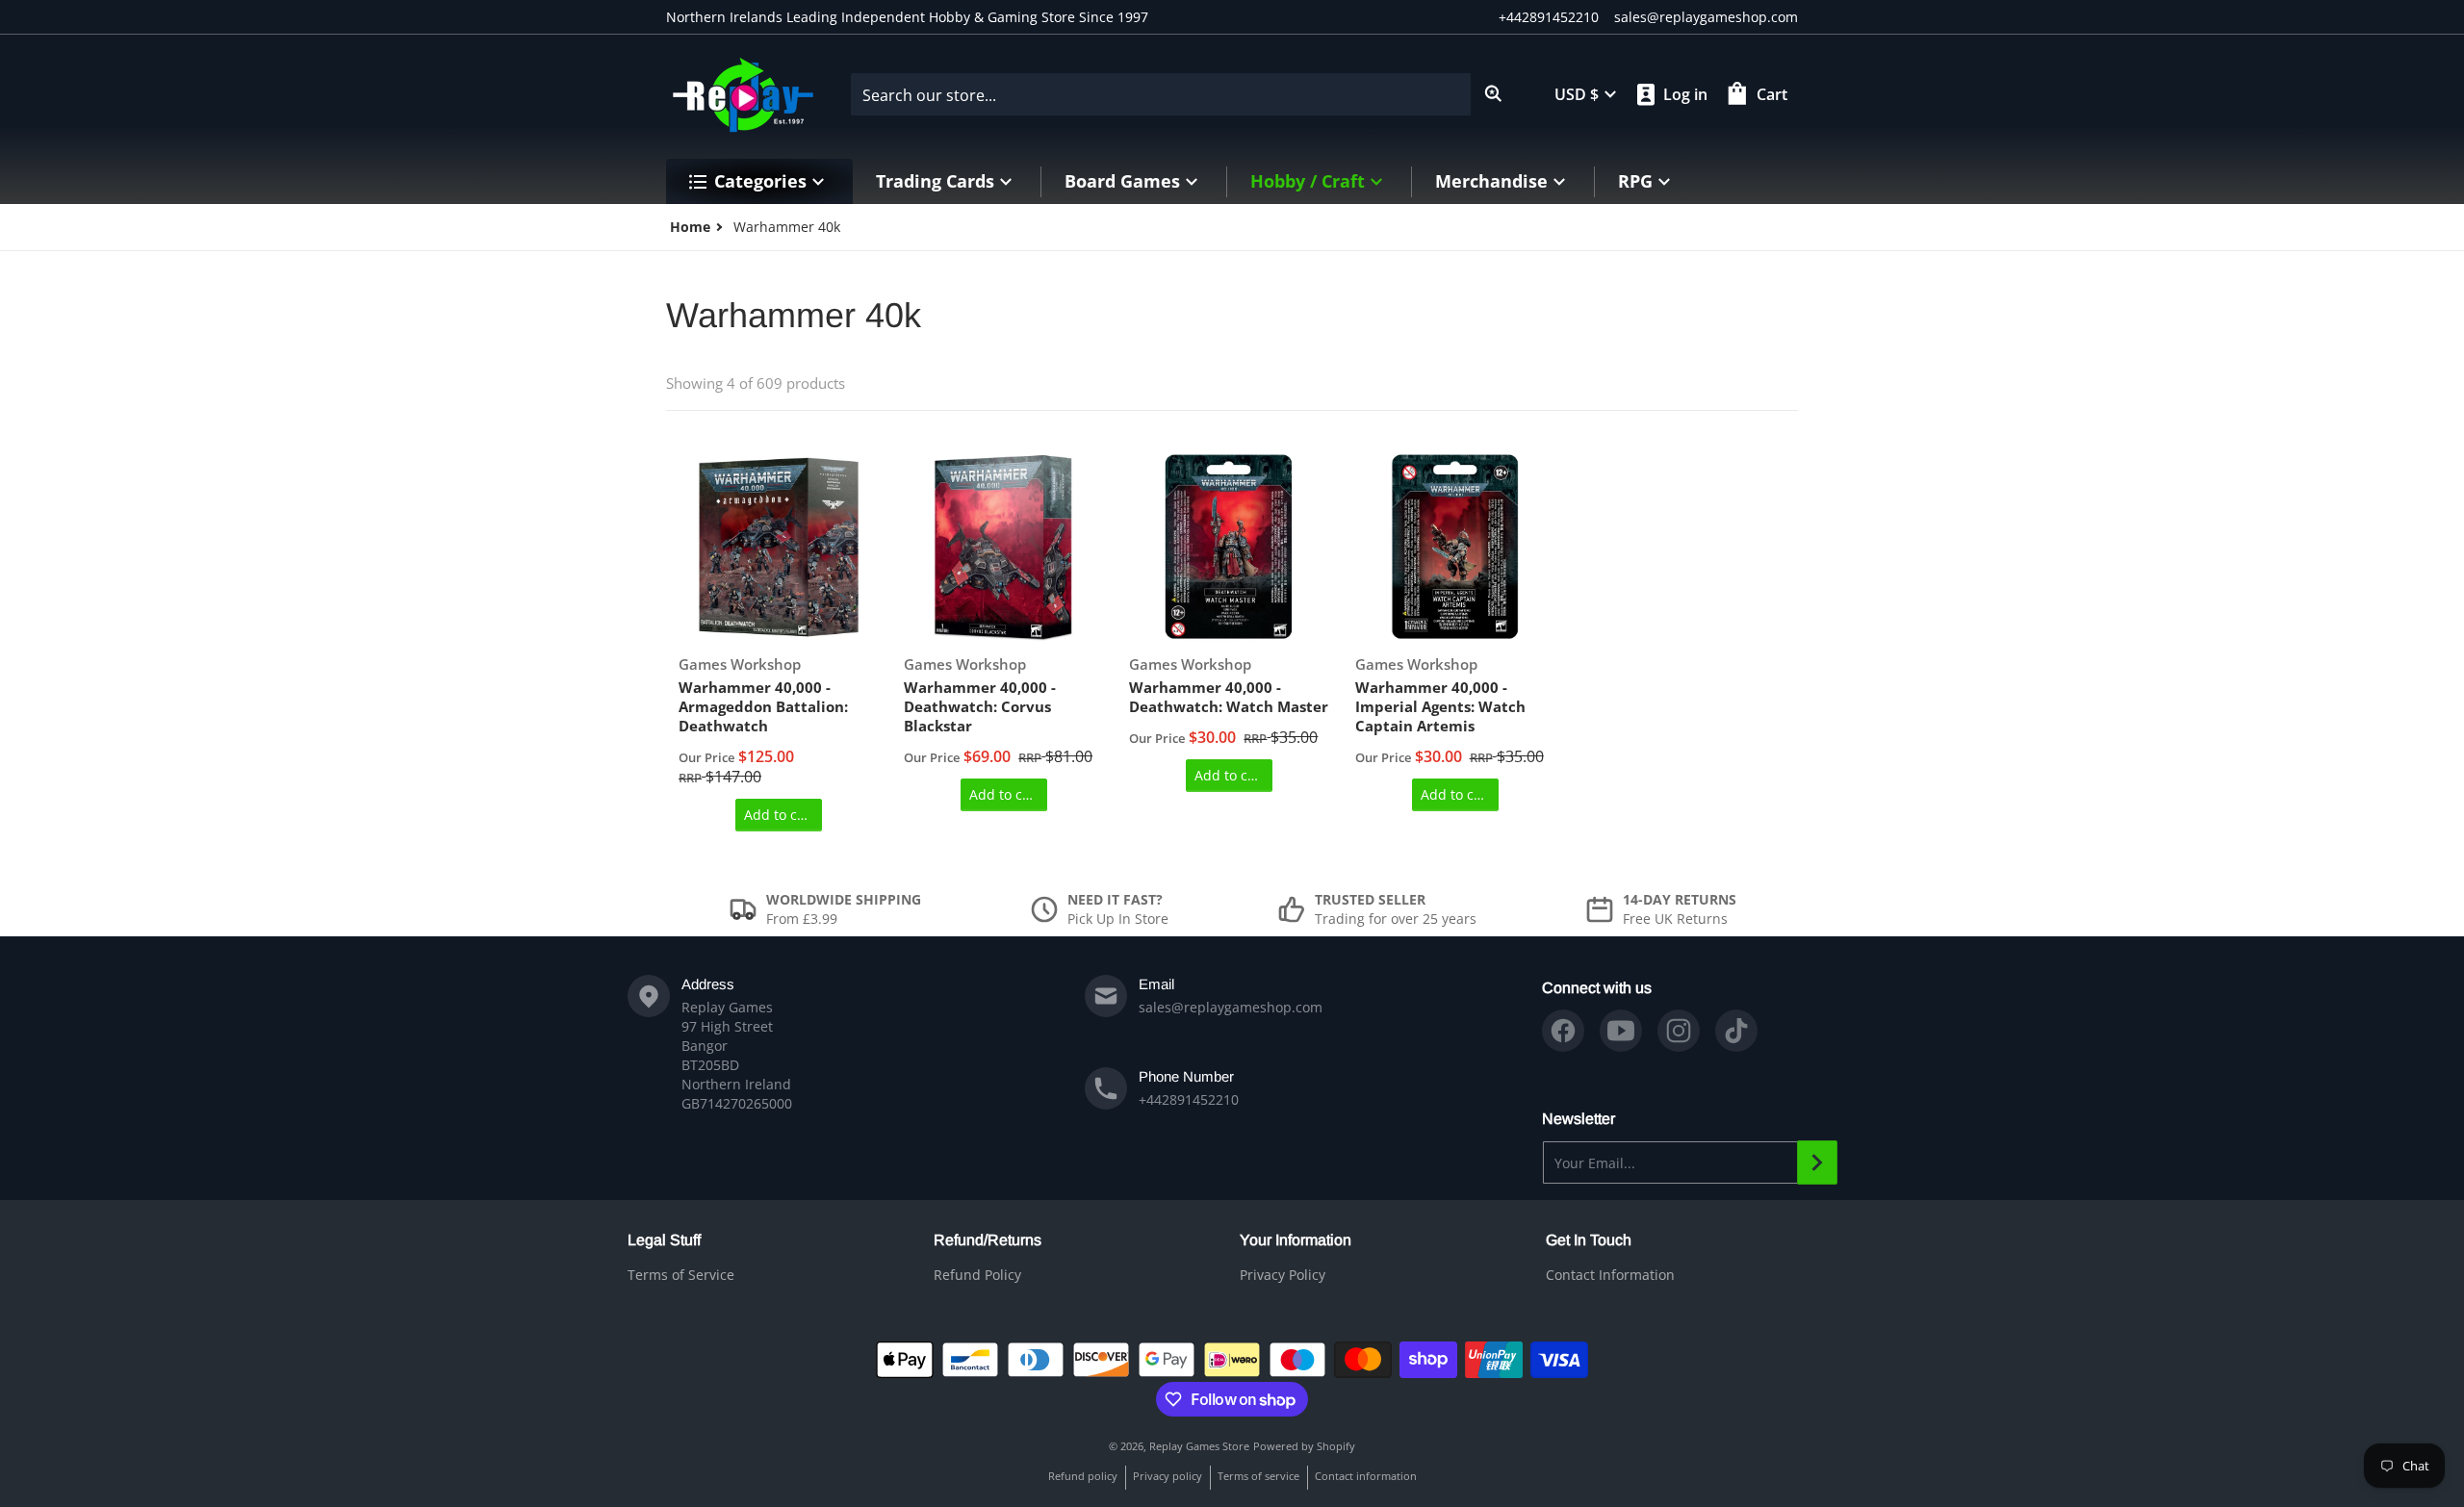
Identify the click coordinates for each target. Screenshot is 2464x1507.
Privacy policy (1168, 1476)
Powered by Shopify (1304, 1446)
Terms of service (1258, 1476)
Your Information (1296, 1240)
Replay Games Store (1199, 1446)
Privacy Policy (1283, 1275)
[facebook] (1563, 1031)
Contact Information (1610, 1275)
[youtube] (1621, 1031)
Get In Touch (1589, 1240)
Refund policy (1083, 1476)
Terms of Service (681, 1275)
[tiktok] (1736, 1031)
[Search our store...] (1494, 94)
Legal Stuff (664, 1240)
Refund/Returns (988, 1240)
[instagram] (1679, 1031)
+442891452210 (1549, 17)
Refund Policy (977, 1275)
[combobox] (1183, 94)
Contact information (1366, 1476)
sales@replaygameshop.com (1706, 17)
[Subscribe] (1817, 1162)
